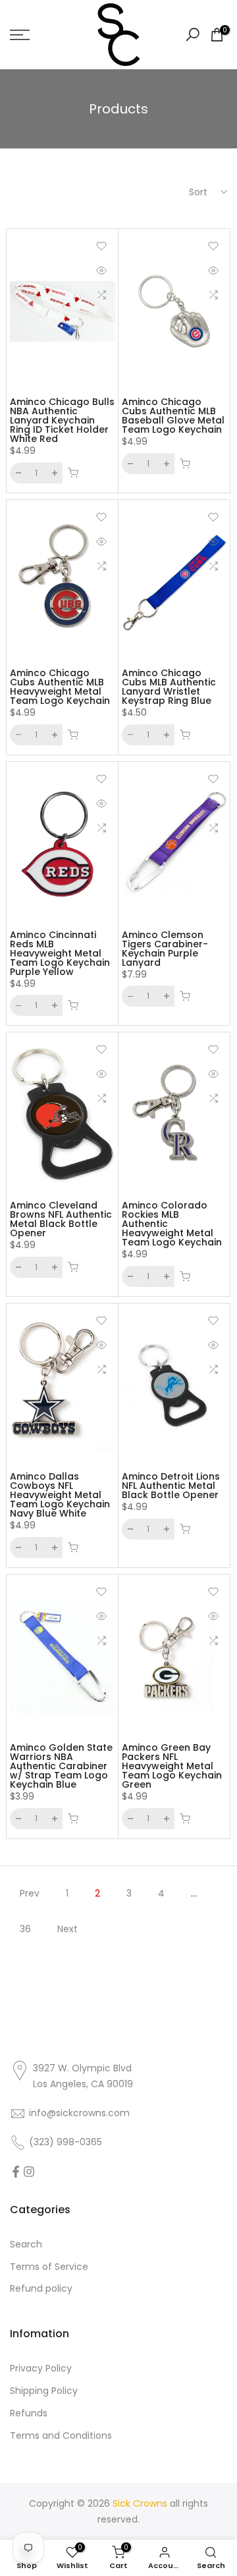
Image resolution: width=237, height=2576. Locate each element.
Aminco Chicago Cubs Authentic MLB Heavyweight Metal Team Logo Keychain (60, 687)
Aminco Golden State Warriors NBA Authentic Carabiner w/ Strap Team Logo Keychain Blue (61, 1766)
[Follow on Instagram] (29, 2172)
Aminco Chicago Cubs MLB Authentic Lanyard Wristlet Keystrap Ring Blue (169, 687)
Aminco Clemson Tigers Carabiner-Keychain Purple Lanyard (165, 949)
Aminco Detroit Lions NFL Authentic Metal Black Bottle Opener (171, 1486)
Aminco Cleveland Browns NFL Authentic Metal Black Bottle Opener (61, 1219)
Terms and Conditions (61, 2435)
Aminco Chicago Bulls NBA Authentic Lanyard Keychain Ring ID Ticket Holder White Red (62, 420)
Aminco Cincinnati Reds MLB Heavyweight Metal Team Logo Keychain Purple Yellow (60, 953)
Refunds (29, 2413)
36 (25, 1929)
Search (26, 2244)
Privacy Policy (41, 2368)
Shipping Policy (44, 2391)
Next (67, 1929)
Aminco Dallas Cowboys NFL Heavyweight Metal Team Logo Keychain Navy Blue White (60, 1495)
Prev (30, 1893)
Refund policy (41, 2288)
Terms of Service (49, 2267)
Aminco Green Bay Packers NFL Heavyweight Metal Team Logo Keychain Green (172, 1766)
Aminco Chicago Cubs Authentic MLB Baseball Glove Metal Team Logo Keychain (173, 416)
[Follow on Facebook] (16, 2172)
